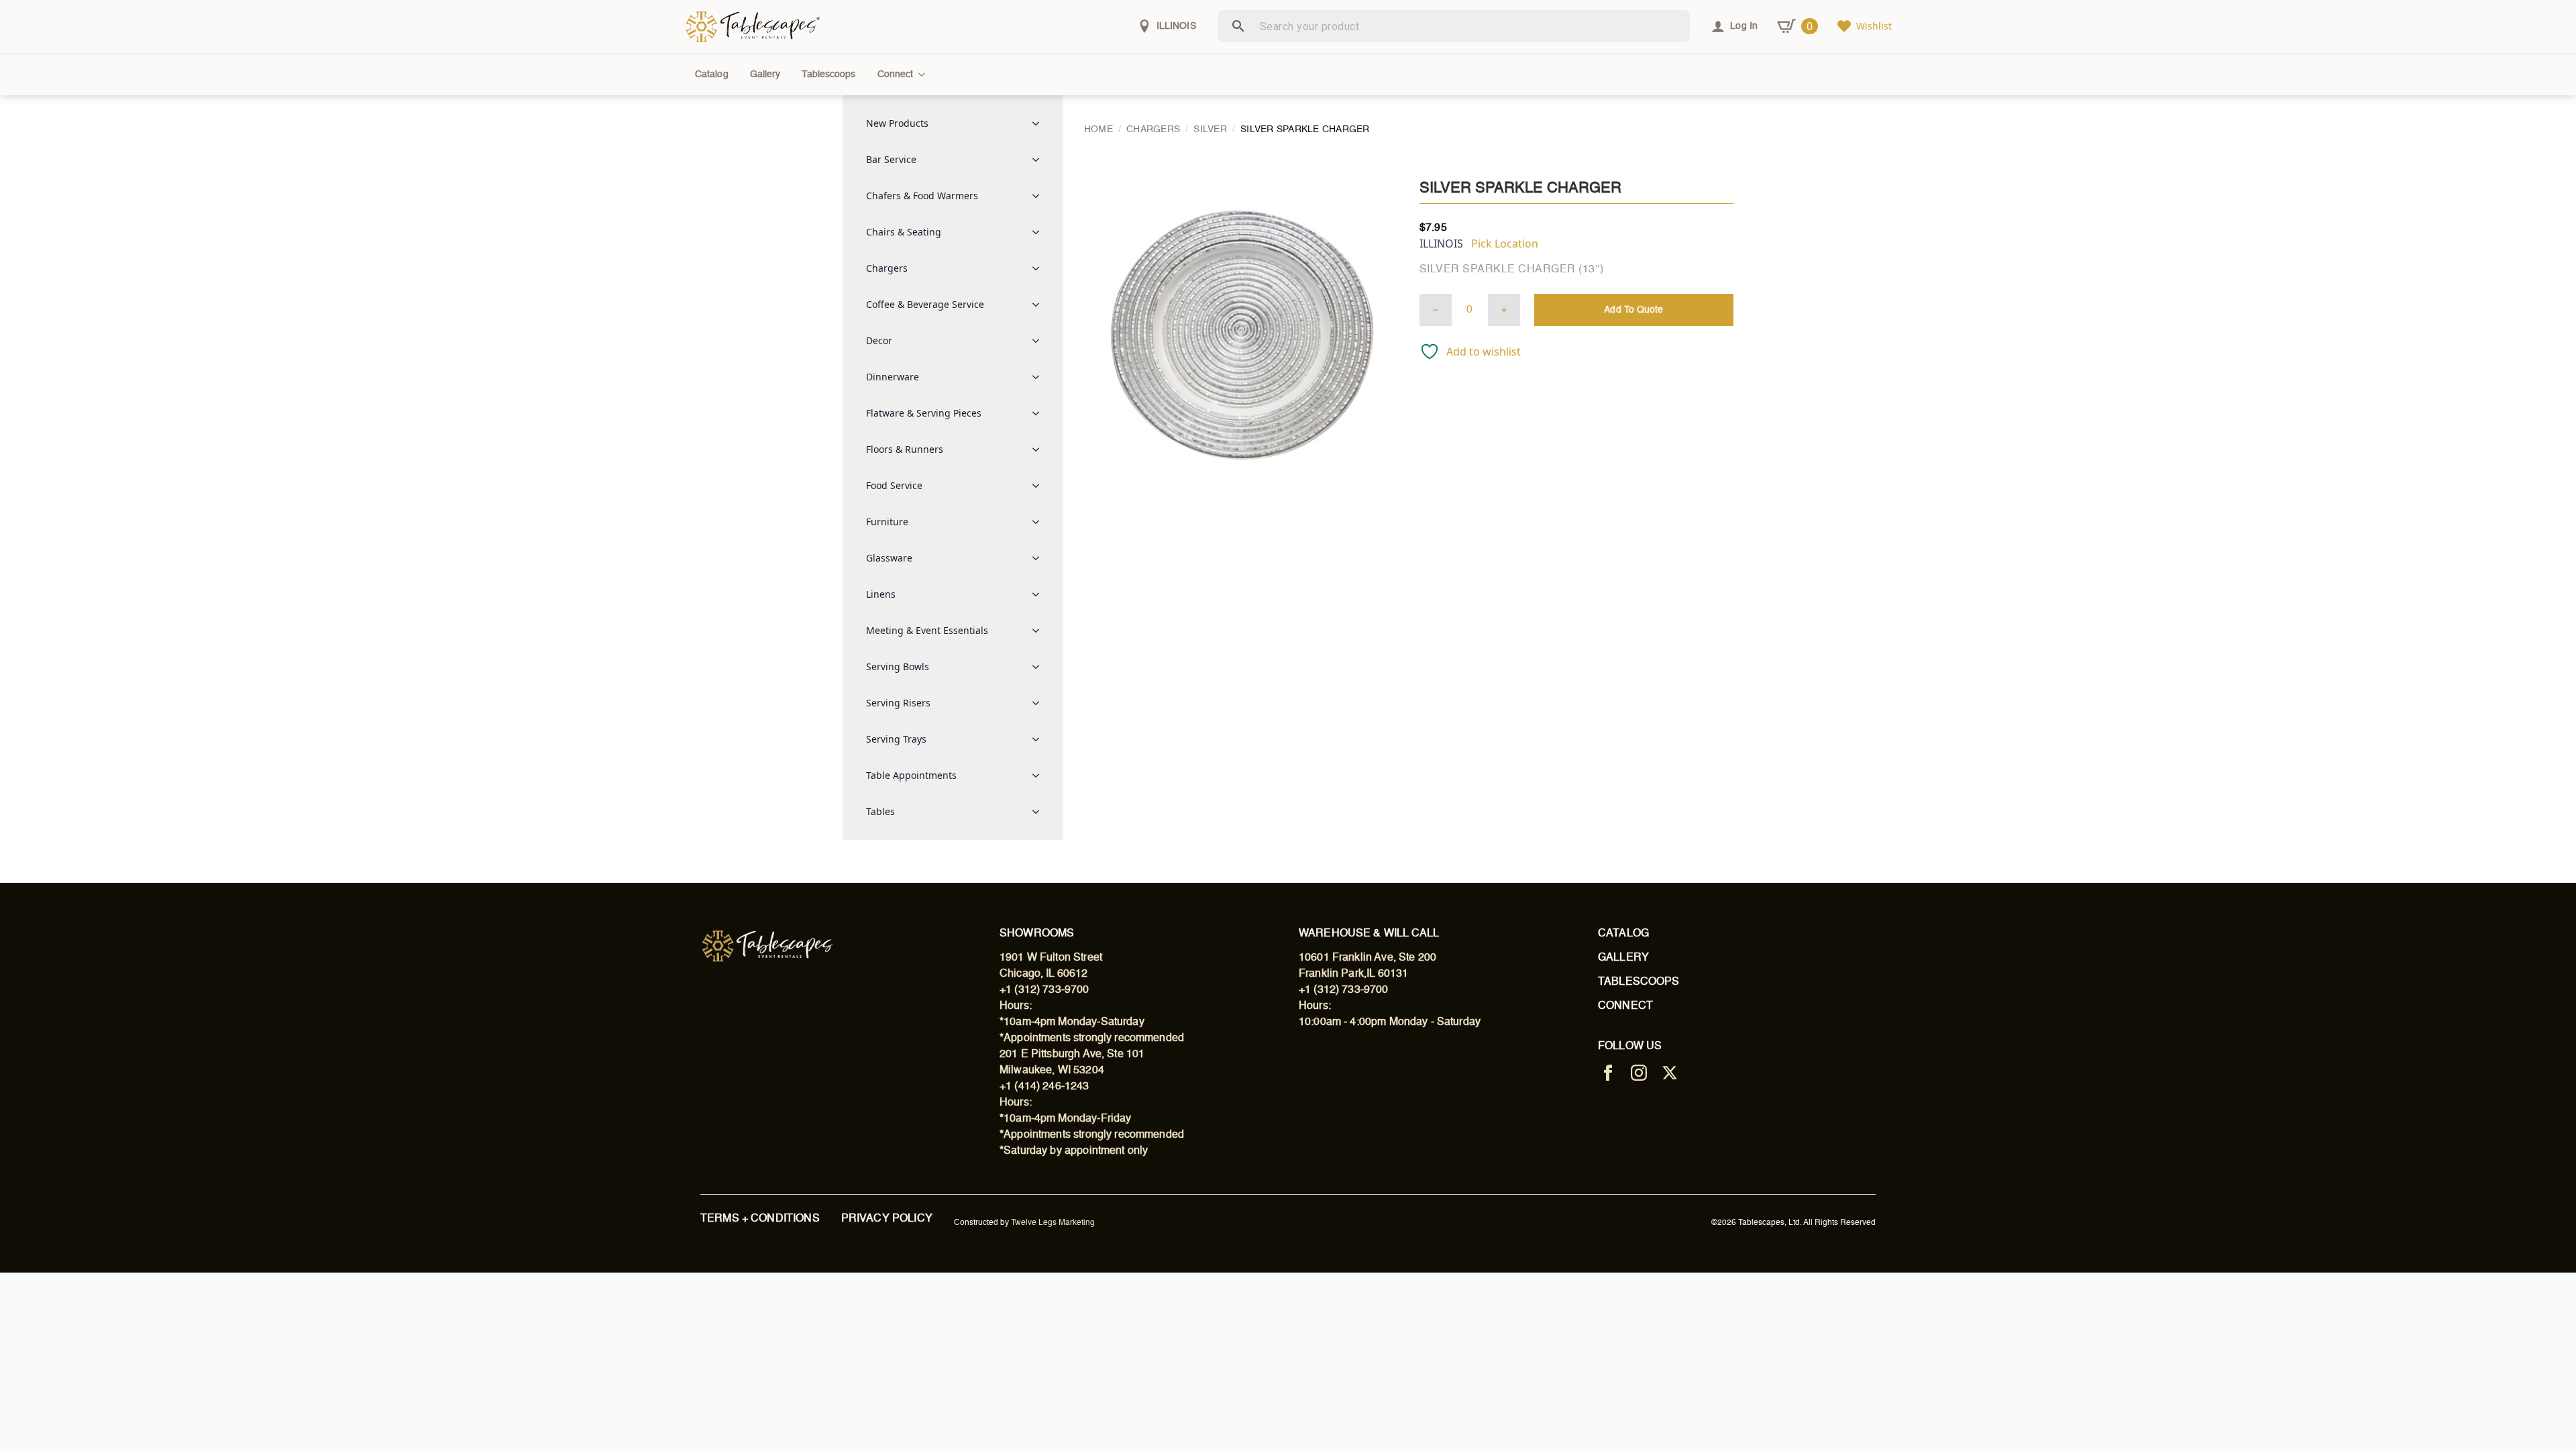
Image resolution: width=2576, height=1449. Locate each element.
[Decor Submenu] (1040, 341)
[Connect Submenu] (924, 74)
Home (1098, 129)
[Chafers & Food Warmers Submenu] (1040, 196)
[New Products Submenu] (1040, 123)
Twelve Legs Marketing (1053, 1223)
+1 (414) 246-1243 (1044, 1087)
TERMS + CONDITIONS (760, 1219)
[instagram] (1639, 1073)
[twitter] (1670, 1073)
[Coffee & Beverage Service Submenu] (1040, 305)
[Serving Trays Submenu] (1040, 739)
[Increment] (1504, 310)
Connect (896, 74)
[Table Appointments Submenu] (1040, 775)
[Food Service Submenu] (1040, 486)
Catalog (712, 74)
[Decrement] (1436, 310)
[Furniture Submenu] (1040, 522)
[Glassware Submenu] (1040, 558)
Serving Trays (896, 739)
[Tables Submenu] (1040, 812)
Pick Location (1505, 244)
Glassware (889, 558)
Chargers (887, 268)
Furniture (887, 522)
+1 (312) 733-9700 (1044, 990)
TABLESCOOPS (1639, 982)
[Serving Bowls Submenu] (1040, 667)
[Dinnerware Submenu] (1040, 377)
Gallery (765, 74)
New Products (897, 123)
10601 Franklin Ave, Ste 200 (1367, 958)
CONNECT (1625, 1006)
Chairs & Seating (904, 232)
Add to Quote (1633, 310)
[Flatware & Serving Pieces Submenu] (1040, 413)
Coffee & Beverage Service (925, 304)
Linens (881, 594)
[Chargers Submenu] (1040, 268)
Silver (1210, 129)
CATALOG (1623, 934)
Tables (880, 811)
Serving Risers (898, 703)
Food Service (894, 485)
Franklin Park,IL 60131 (1353, 974)
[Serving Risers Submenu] (1040, 703)
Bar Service (891, 159)
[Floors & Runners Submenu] (1040, 449)
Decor (879, 340)
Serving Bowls (898, 666)
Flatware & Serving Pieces (924, 413)
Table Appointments (911, 775)
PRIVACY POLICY (887, 1219)
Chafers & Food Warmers (922, 196)
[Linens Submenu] (1040, 594)
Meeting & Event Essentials (927, 630)
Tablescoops (828, 74)
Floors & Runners (905, 449)
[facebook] (1608, 1073)
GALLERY (1623, 958)
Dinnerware (893, 377)
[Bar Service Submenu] (1040, 160)
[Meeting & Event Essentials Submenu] (1040, 631)
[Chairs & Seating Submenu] (1040, 232)
